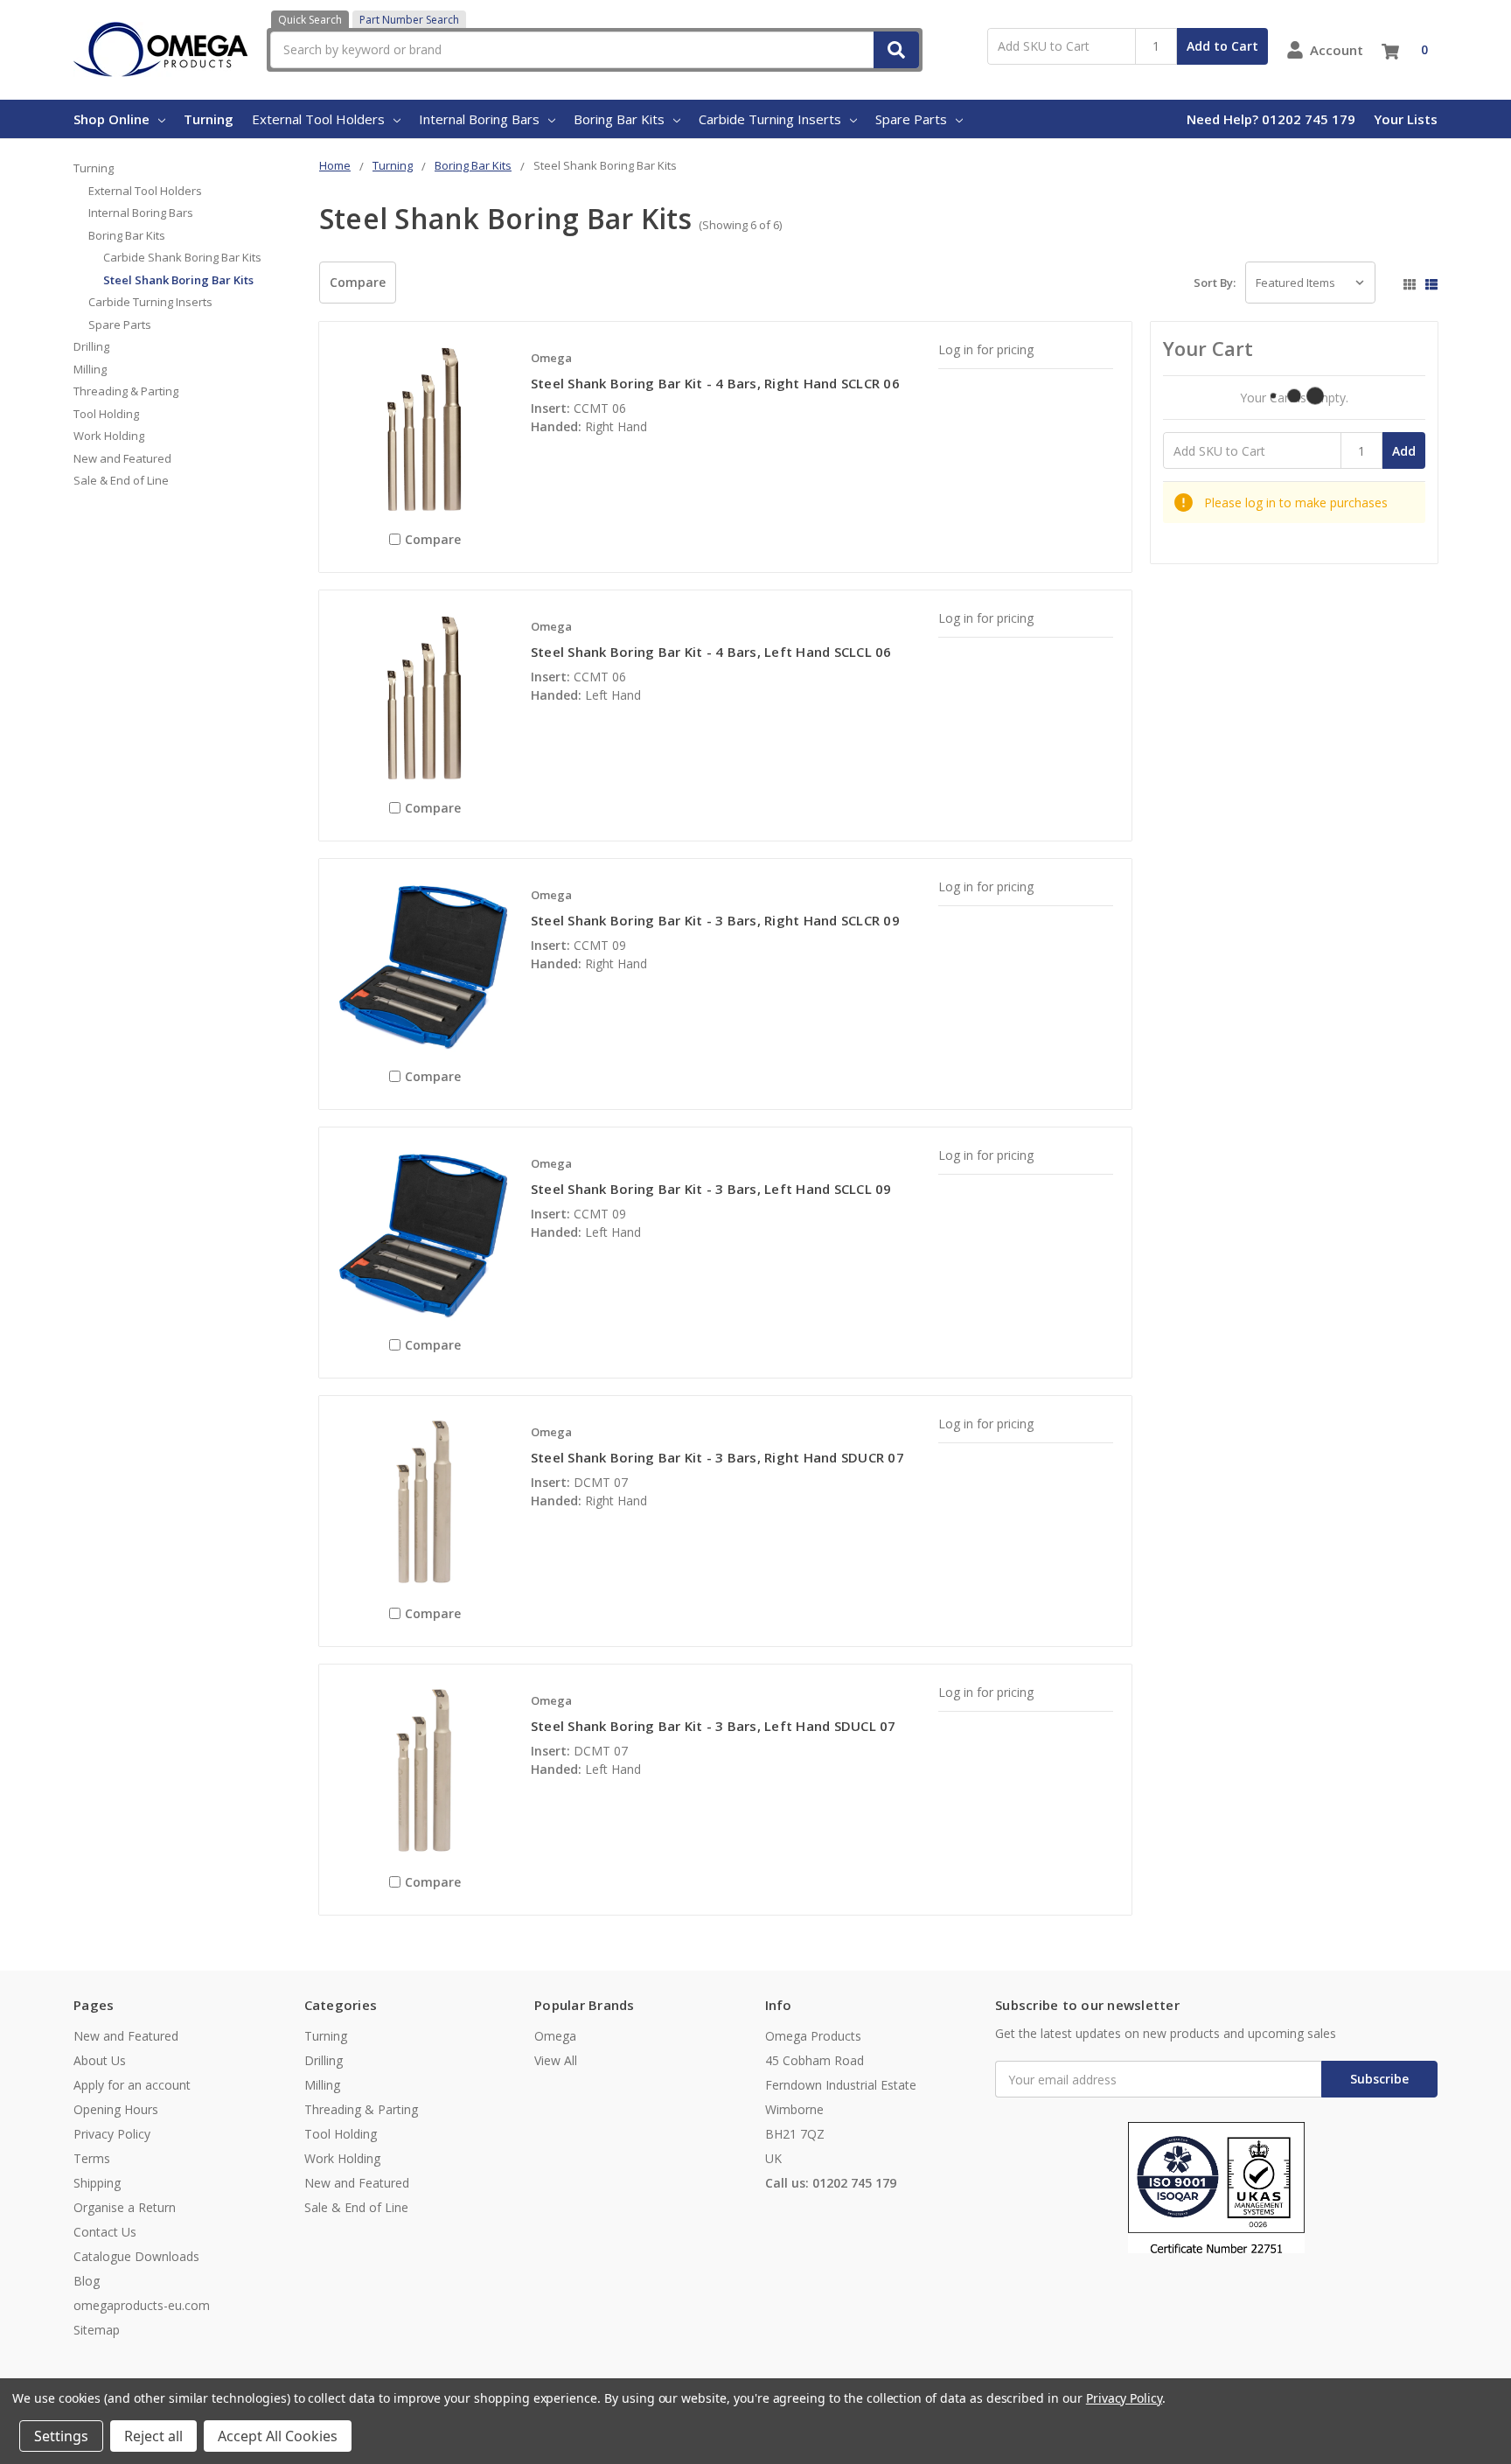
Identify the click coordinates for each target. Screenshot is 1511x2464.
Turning (209, 119)
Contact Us (105, 2232)
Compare (358, 282)
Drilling (91, 346)
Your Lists (1406, 119)
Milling (90, 369)
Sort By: (1215, 283)
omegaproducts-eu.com (142, 2305)
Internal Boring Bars (479, 119)
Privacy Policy (112, 2134)
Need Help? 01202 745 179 (1271, 119)
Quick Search (310, 20)
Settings (61, 2436)
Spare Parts (911, 119)
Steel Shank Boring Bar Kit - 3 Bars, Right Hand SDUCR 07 (717, 1457)
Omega (555, 2036)
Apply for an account (132, 2085)
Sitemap (97, 2330)
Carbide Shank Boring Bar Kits (182, 257)
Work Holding (109, 436)
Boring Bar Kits (619, 119)
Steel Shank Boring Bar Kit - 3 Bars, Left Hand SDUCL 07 (714, 1726)
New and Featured (122, 458)
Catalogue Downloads (136, 2256)
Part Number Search (409, 20)
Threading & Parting (126, 391)
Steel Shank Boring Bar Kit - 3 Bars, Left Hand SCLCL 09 (711, 1189)
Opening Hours (116, 2109)
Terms (92, 2158)
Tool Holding (106, 414)
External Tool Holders (318, 119)
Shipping (97, 2183)
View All (556, 2060)
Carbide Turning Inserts (770, 119)
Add (1404, 451)
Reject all (153, 2436)
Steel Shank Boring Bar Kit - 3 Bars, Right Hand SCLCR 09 (715, 920)
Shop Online (111, 119)
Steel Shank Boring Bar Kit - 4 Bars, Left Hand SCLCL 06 (711, 652)
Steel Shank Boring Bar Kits (178, 280)
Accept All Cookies (278, 2436)
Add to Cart (1222, 46)
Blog (87, 2281)
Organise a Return (125, 2207)
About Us (100, 2060)
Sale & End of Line (121, 480)
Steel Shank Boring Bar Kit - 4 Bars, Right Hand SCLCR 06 (715, 383)
